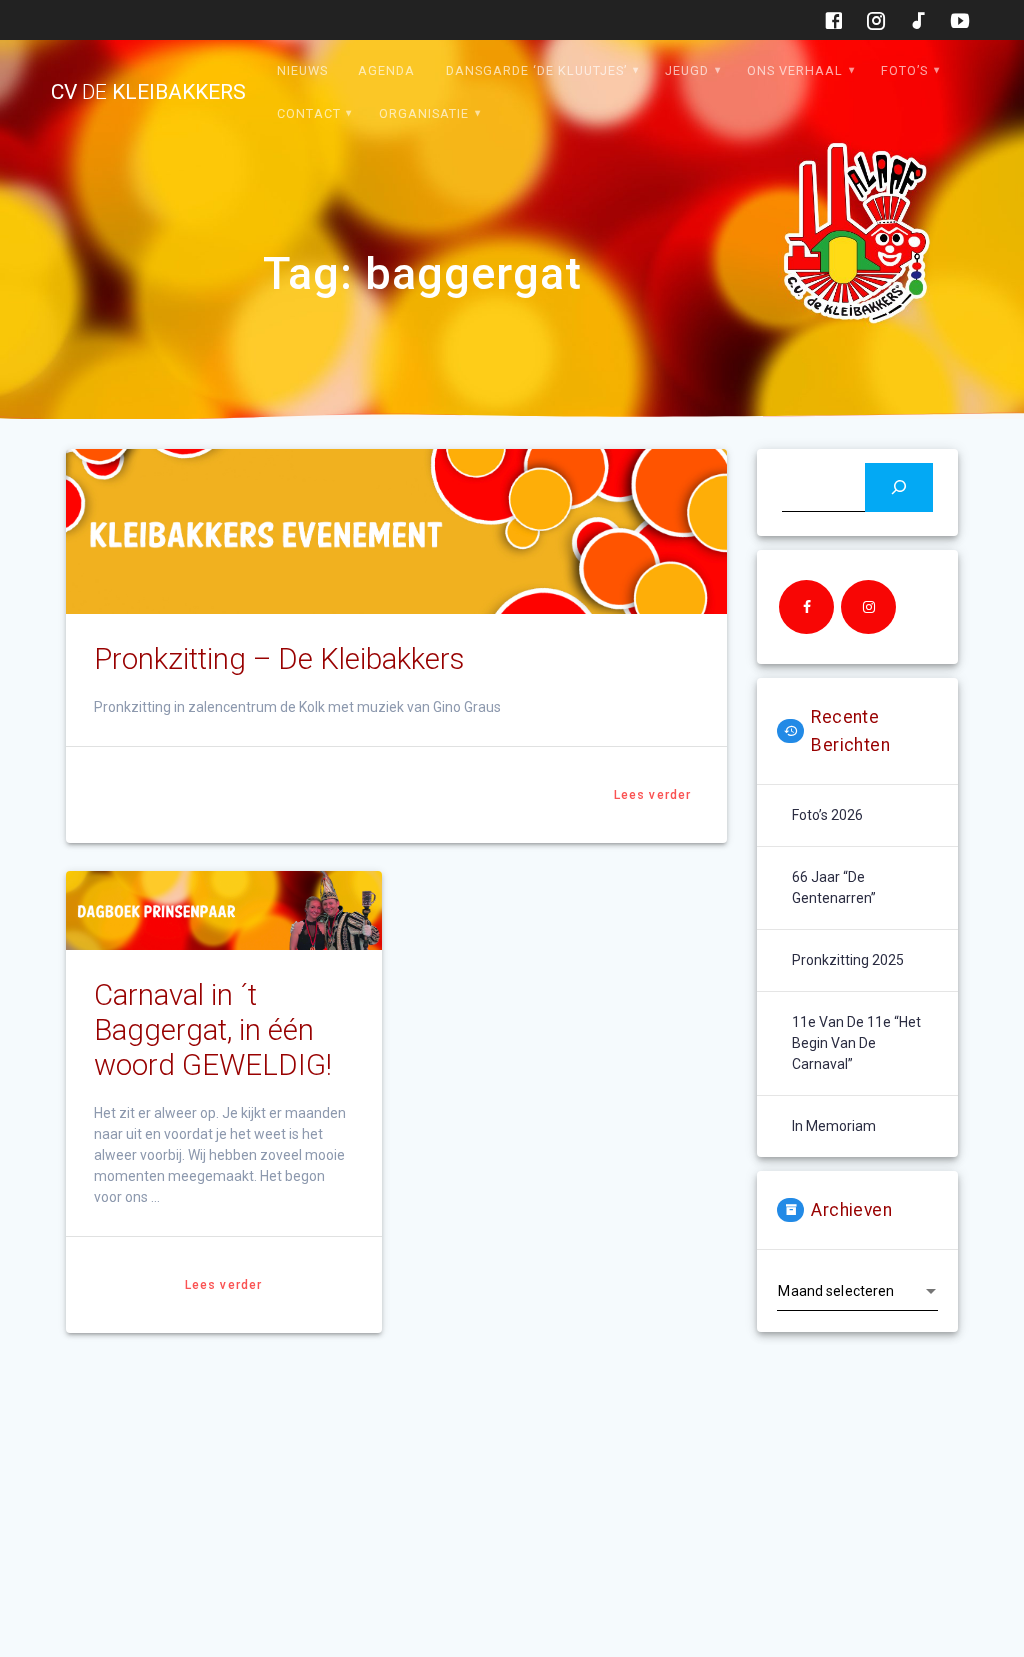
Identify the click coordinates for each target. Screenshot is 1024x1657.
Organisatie (424, 113)
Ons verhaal (795, 70)
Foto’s (904, 70)
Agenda (386, 70)
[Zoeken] (898, 487)
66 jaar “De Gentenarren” (834, 887)
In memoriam (834, 1126)
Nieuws (302, 70)
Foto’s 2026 (827, 815)
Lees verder (652, 795)
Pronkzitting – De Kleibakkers (279, 659)
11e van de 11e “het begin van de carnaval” (856, 1043)
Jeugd (687, 70)
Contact (309, 113)
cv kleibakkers (148, 92)
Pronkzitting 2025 (848, 960)
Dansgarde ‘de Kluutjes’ (536, 70)
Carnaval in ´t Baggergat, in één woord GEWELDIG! (213, 1030)
